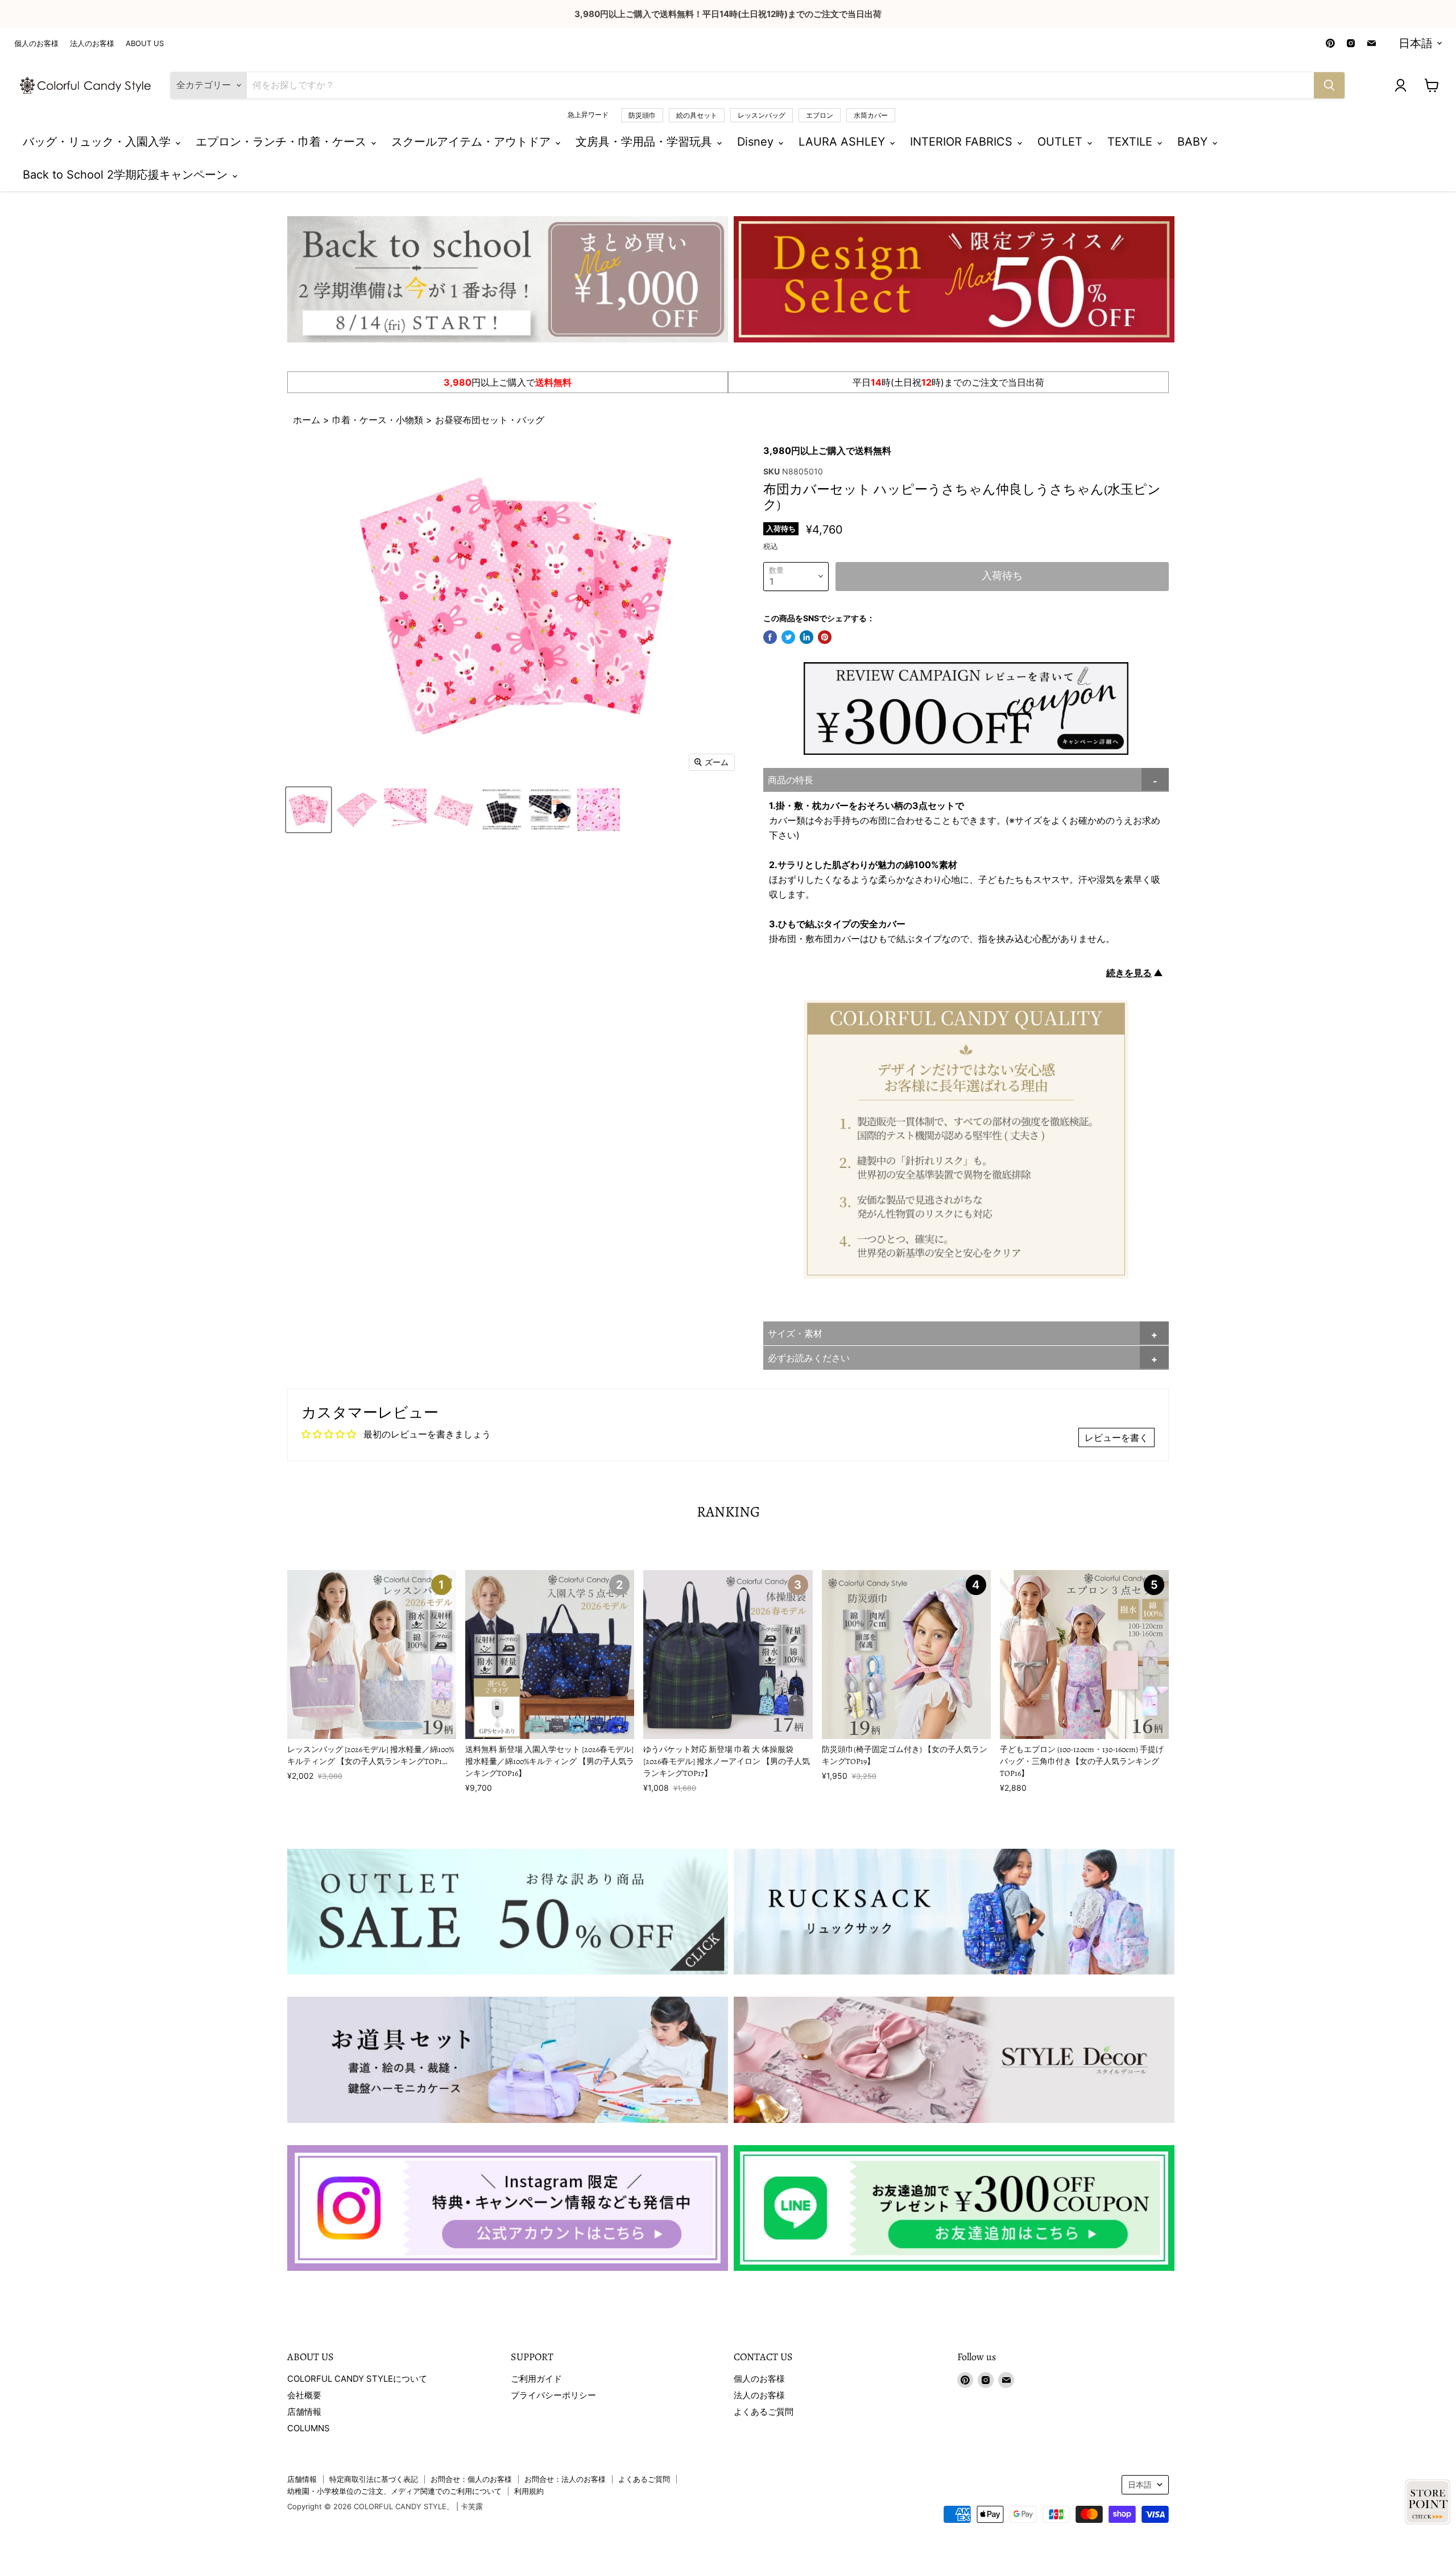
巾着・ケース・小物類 (378, 420)
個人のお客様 (36, 44)
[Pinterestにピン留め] (825, 637)
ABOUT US (145, 44)
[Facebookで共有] (770, 637)
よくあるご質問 (764, 2412)
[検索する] (1329, 85)
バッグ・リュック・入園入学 (98, 142)
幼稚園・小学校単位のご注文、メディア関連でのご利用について (394, 2491)
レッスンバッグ (762, 115)
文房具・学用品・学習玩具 (646, 142)
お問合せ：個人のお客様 (471, 2479)
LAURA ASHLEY (843, 142)
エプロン (820, 115)
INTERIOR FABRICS (963, 142)
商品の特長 (791, 780)
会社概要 (304, 2395)
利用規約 (529, 2491)
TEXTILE (1132, 142)
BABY (1194, 142)
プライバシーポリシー (553, 2395)
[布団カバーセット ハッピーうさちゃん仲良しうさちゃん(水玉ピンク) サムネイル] (309, 810)
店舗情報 (304, 2412)
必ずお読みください (809, 1358)
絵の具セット (697, 115)
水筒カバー (871, 115)
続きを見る (1129, 973)
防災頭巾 (642, 115)
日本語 (1416, 43)
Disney (757, 142)
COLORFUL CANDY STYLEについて (357, 2379)
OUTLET (1062, 142)
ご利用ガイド (536, 2379)
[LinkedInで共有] (806, 637)
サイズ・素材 (795, 1333)
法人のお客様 (92, 44)
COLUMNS (309, 2428)
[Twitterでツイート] (788, 637)
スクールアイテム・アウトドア (473, 142)
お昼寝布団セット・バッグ (490, 420)
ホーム (308, 420)
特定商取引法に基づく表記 (374, 2479)
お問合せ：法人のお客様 (565, 2479)
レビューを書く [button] (1116, 1437)
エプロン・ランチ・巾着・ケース (283, 142)
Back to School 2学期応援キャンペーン (127, 175)
